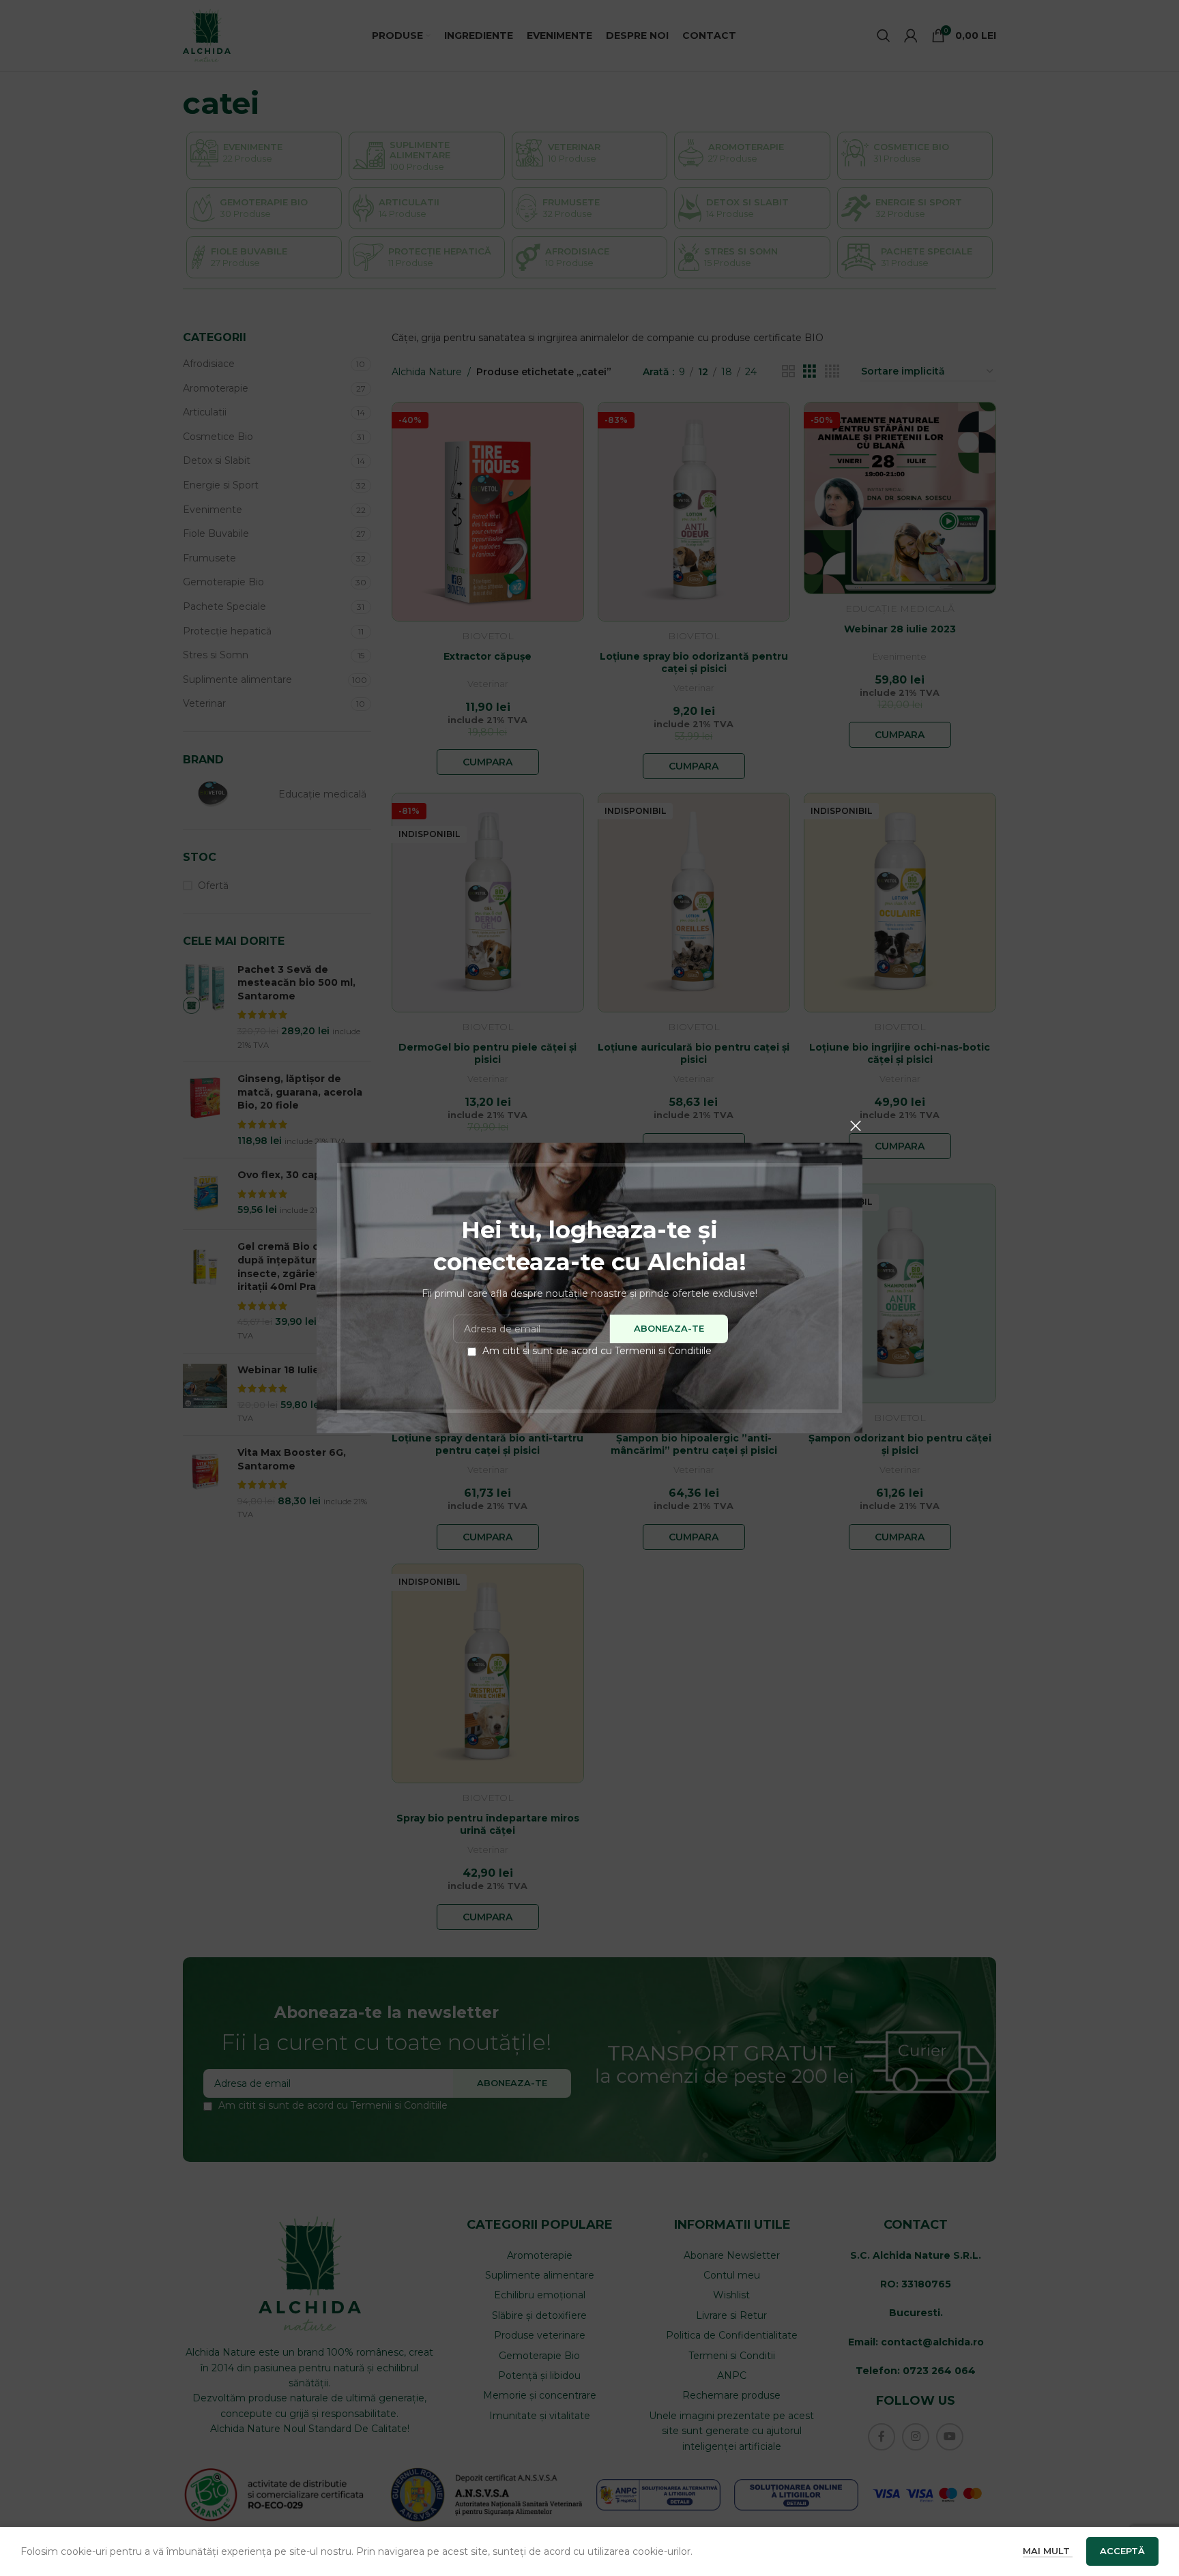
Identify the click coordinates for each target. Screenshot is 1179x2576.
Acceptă (1122, 2551)
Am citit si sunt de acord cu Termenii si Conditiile (597, 1351)
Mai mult (1048, 2551)
